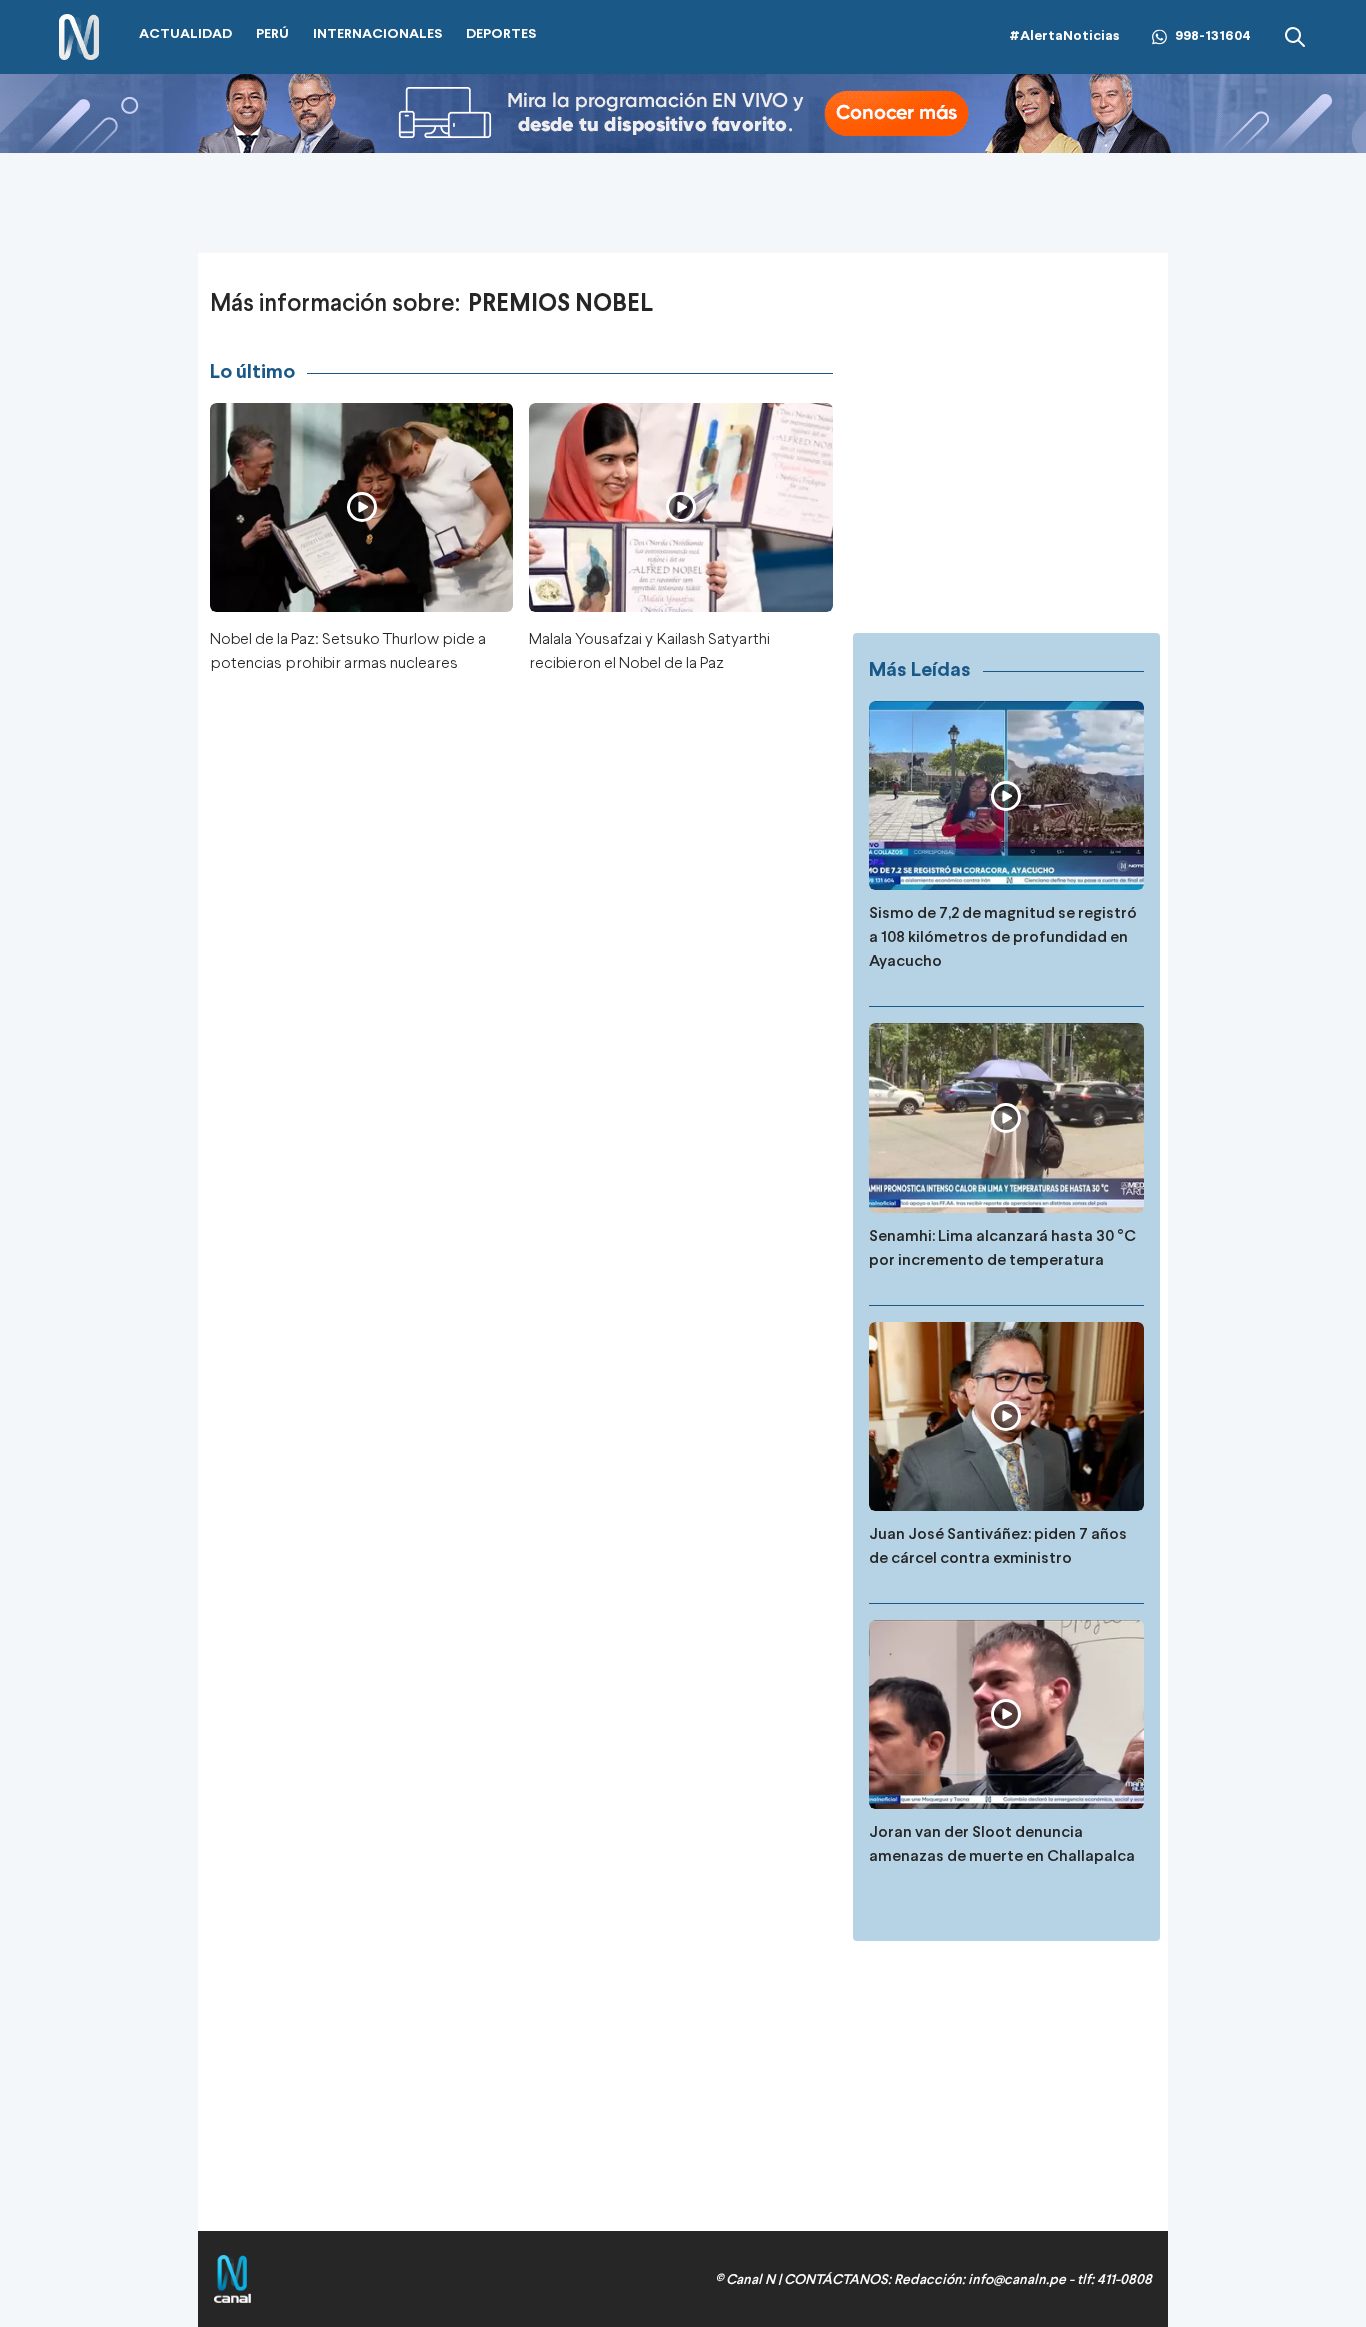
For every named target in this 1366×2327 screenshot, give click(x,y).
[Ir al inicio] (79, 37)
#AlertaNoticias (1064, 36)
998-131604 (1213, 36)
